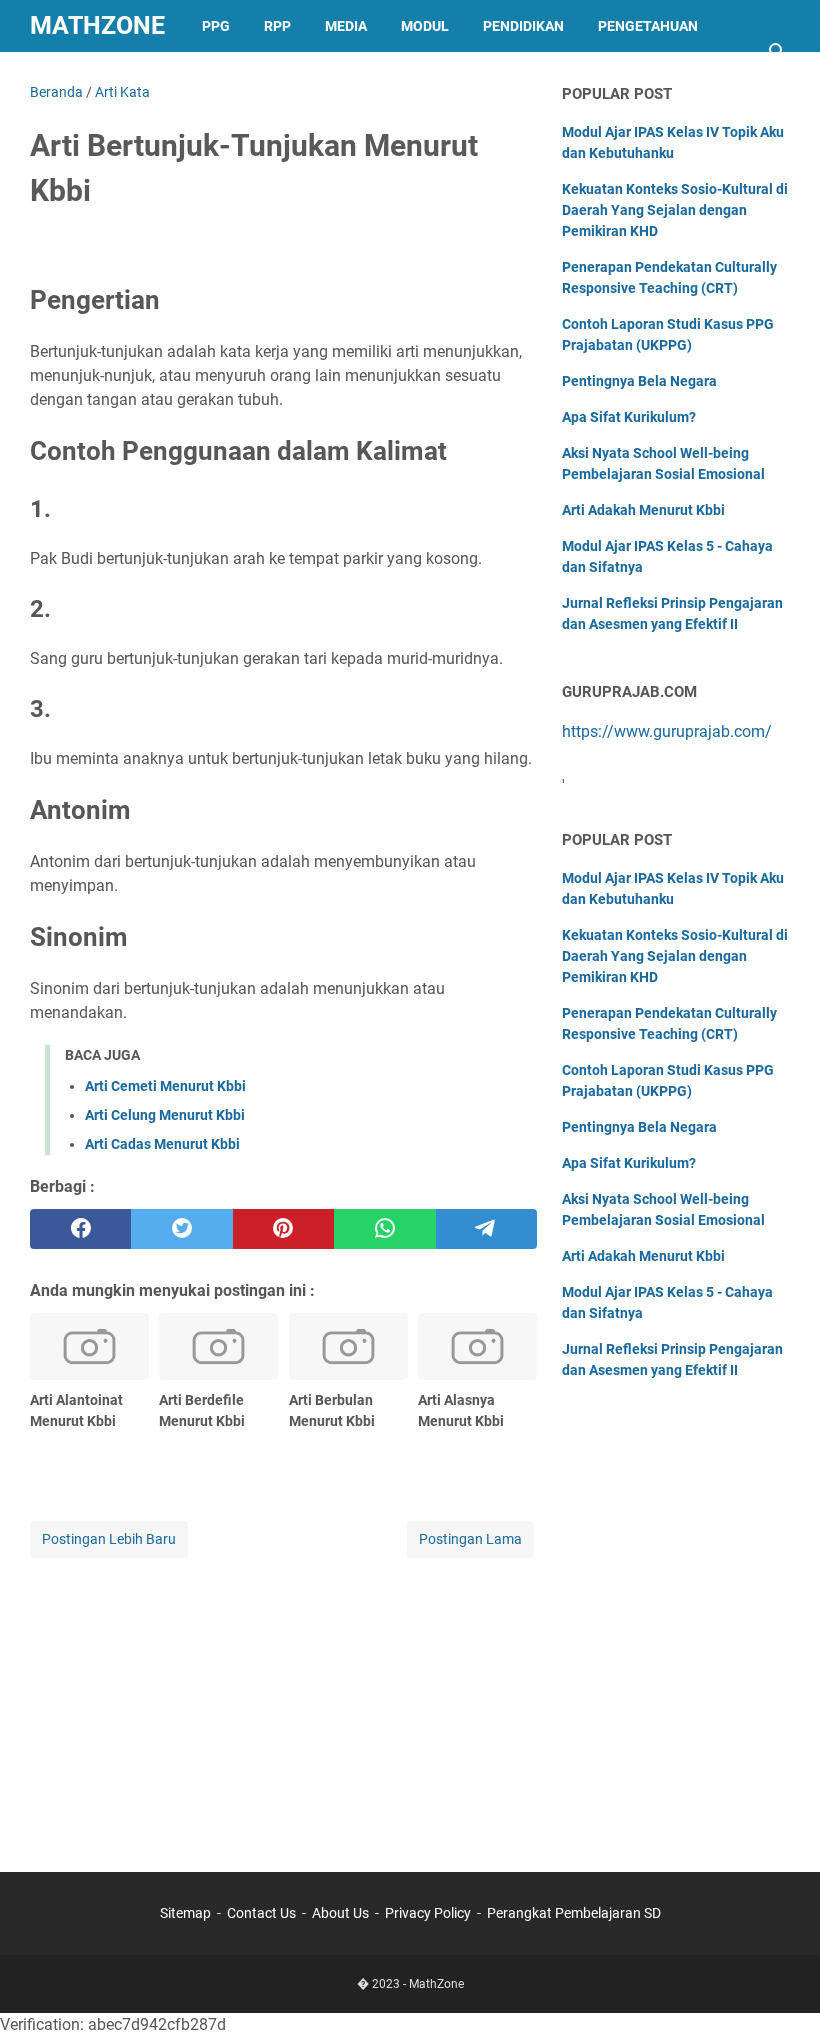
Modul (425, 26)
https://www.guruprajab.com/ (667, 731)
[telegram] (486, 1229)
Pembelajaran (101, 78)
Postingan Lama (470, 1539)
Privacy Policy (428, 1913)
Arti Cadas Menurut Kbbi (162, 1144)
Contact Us (261, 1913)
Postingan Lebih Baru (109, 1539)
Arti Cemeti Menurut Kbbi (165, 1086)
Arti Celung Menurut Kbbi (165, 1115)
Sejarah (220, 78)
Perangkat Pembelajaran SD (574, 1913)
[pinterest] (283, 1229)
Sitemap (185, 1913)
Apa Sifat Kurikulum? (629, 417)
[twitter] (181, 1229)
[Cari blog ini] (778, 52)
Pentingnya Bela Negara (639, 381)
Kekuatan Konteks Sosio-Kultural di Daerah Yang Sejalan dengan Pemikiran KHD (675, 210)
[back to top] (780, 1992)
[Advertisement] (283, 1702)
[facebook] (80, 1229)
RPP (277, 26)
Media (346, 26)
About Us (340, 1913)
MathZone (97, 25)
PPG (216, 26)
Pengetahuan (648, 26)
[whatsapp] (384, 1229)
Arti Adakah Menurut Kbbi (643, 510)
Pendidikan (523, 26)
